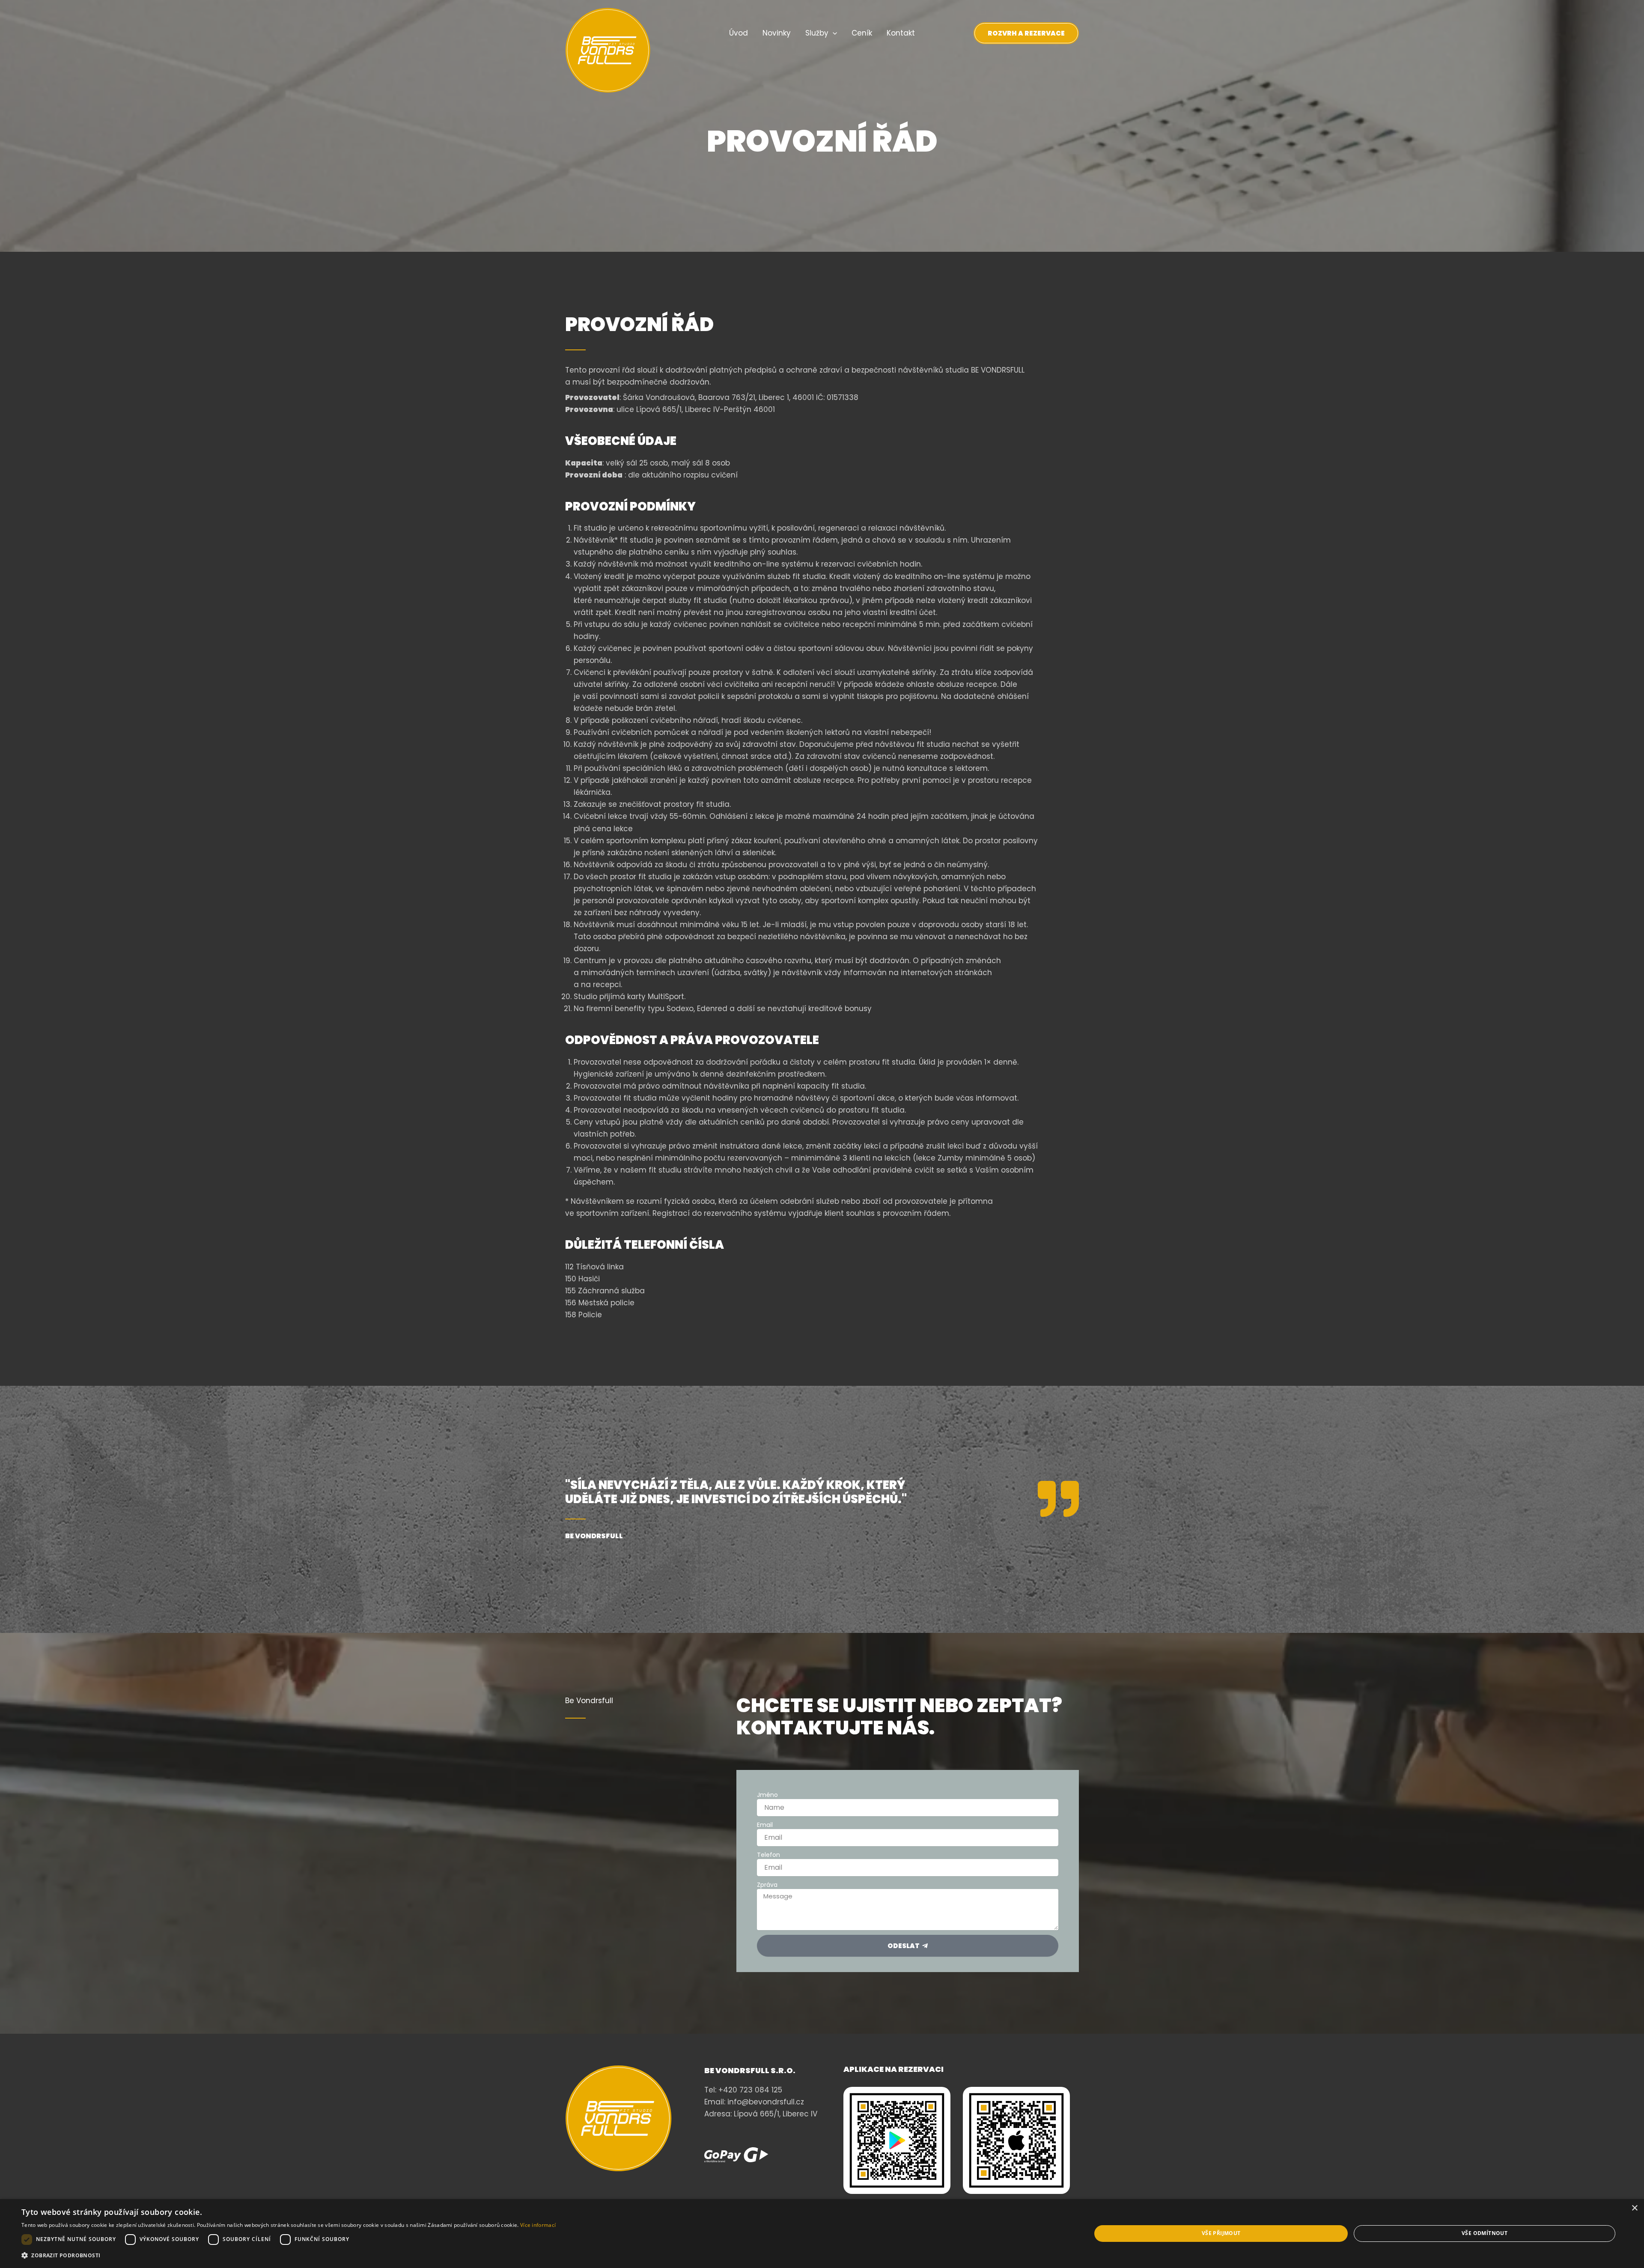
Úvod (739, 33)
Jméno (767, 1795)
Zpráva (767, 1885)
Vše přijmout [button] (1221, 2233)
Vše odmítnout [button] (1485, 2233)
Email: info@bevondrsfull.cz (754, 2102)
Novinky (777, 33)
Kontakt (901, 33)
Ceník (862, 33)
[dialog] (822, 2234)
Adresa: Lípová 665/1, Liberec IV (761, 2114)
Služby (817, 33)
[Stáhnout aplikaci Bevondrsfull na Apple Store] (1016, 2140)
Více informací (538, 2225)
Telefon (768, 1855)
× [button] (1634, 2208)
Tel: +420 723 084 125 (743, 2090)
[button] (833, 33)
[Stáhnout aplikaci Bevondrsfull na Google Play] (897, 2140)
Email (765, 1825)
